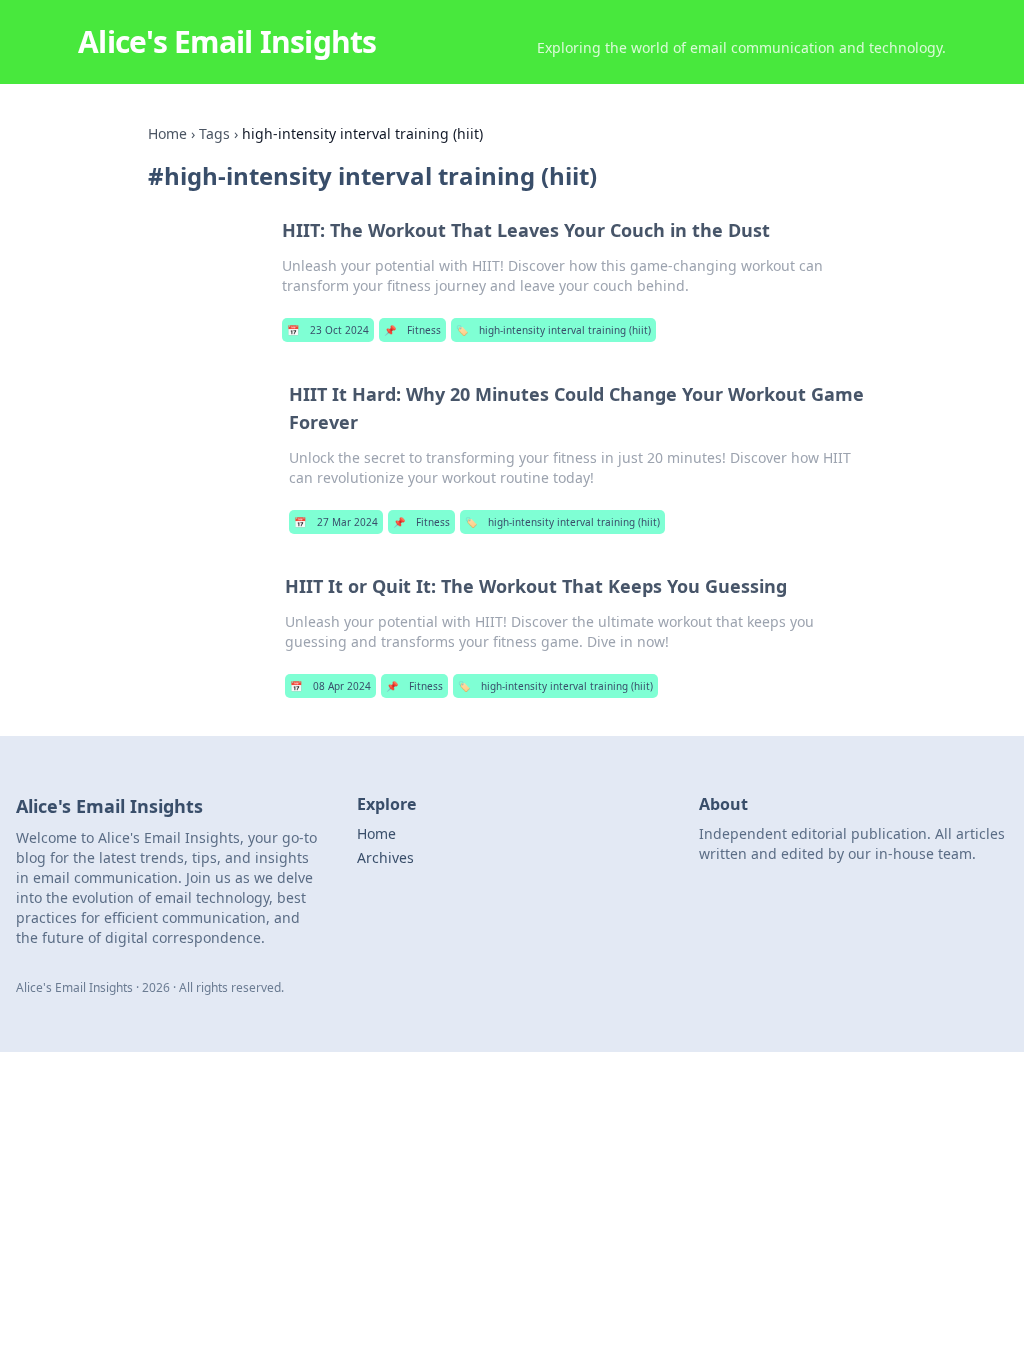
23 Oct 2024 (328, 330)
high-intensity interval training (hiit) (553, 330)
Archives (385, 857)
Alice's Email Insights (227, 41)
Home (167, 133)
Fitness (412, 330)
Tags (214, 133)
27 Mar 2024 (336, 522)
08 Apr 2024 (330, 686)
